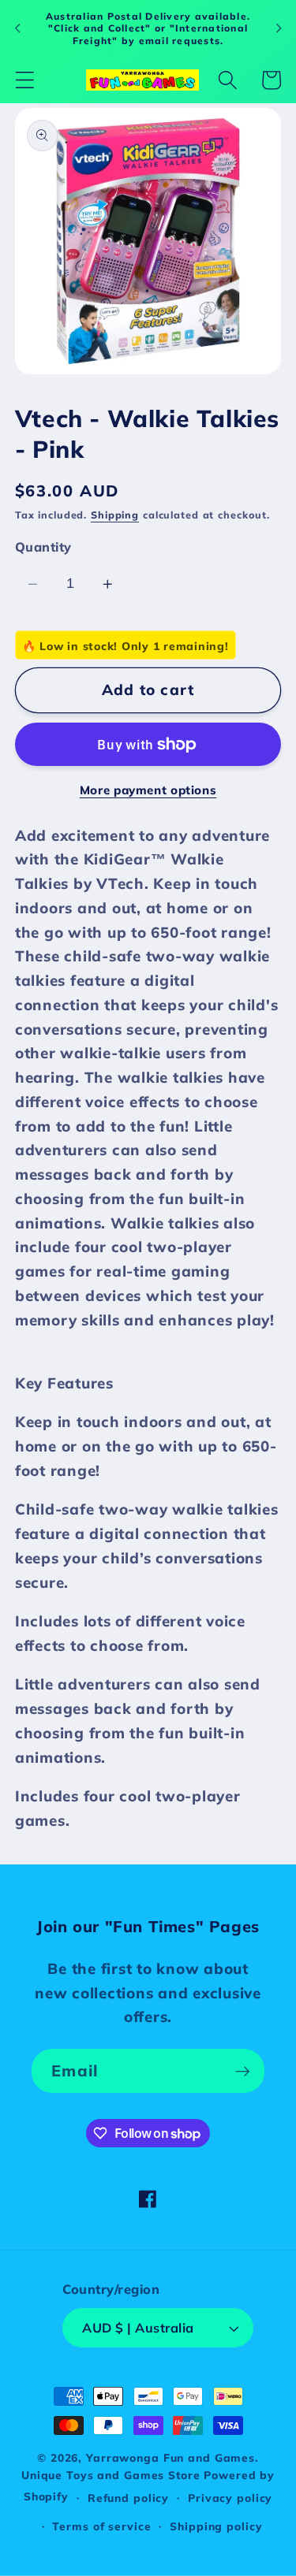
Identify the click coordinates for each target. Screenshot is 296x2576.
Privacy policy (230, 2498)
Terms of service (101, 2526)
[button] (25, 80)
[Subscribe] (243, 2071)
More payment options (148, 790)
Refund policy (128, 2498)
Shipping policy (216, 2526)
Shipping (115, 515)
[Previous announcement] (17, 28)
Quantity (43, 547)
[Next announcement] (279, 28)
